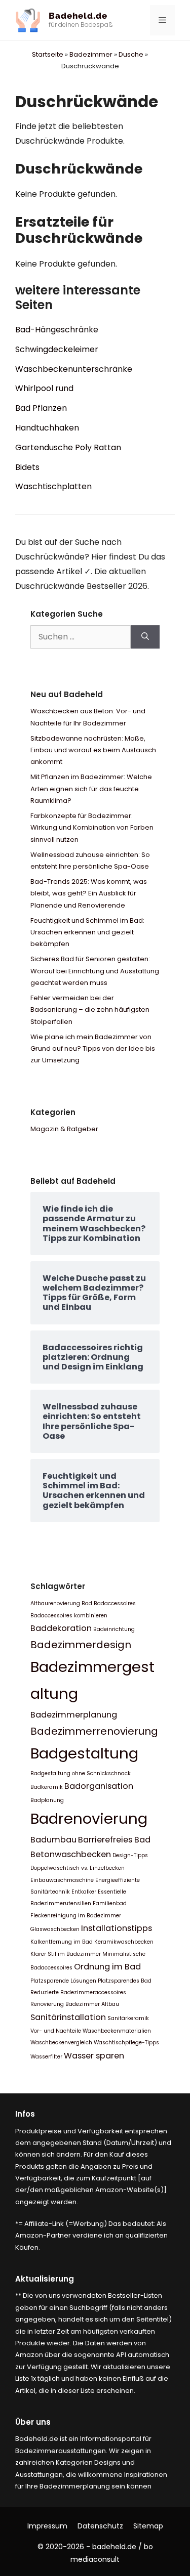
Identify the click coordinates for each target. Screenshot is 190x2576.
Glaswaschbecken (55, 1929)
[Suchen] (145, 637)
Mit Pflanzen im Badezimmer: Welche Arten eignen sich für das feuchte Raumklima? (91, 789)
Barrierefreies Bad (114, 1840)
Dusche (131, 54)
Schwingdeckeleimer (57, 349)
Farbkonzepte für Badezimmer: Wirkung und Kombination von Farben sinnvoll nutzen (92, 828)
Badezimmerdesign (81, 1645)
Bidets (27, 467)
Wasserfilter (46, 2057)
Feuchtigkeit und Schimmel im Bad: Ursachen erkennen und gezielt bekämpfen (87, 932)
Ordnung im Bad (107, 1967)
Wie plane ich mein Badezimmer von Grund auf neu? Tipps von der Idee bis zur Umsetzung (93, 1049)
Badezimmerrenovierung (94, 1731)
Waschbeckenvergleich (61, 2043)
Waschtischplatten (53, 486)
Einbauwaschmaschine (62, 1880)
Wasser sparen (94, 2056)
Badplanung (47, 1800)
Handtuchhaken (47, 428)
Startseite (48, 54)
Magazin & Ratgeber (64, 1129)
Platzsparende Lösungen (63, 1981)
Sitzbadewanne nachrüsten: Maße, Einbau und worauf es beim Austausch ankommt (93, 750)
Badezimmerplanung (74, 1715)
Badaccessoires (115, 1603)
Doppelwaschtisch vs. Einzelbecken (78, 1868)
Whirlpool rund (44, 388)
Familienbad (110, 1903)
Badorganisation (99, 1786)
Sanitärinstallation (68, 2017)
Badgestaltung (84, 1753)
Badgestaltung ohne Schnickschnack (81, 1773)
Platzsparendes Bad (125, 1981)
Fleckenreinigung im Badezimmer (76, 1916)
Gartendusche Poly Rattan (68, 447)
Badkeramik (47, 1787)
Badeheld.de (78, 16)
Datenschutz (100, 2526)
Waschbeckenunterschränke (74, 369)
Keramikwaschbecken (124, 1942)
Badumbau (53, 1840)
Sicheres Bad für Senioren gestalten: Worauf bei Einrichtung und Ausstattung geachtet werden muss (95, 971)
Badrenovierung (89, 1818)
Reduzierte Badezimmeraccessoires (78, 1992)
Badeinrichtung (114, 1629)
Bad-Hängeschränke (57, 330)
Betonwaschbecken (71, 1854)
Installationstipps (117, 1928)
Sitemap (148, 2526)
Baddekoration (61, 1628)
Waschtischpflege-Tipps (126, 2043)
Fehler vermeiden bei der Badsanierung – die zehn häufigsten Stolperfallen (90, 1010)
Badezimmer (91, 54)
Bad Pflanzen (41, 408)
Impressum (47, 2526)
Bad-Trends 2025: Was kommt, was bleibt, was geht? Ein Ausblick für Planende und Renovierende (89, 893)
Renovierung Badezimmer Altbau (75, 2004)
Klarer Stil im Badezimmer (66, 1954)
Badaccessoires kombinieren (69, 1616)
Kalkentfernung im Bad (62, 1942)
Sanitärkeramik (128, 2018)
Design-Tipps (130, 1855)
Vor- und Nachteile (56, 2031)
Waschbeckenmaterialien (117, 2031)
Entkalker (84, 1892)
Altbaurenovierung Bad (61, 1603)
